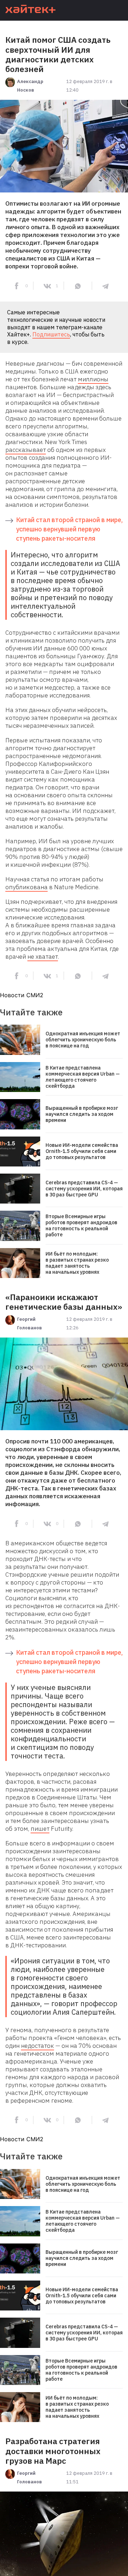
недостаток (38, 2046)
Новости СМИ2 (22, 995)
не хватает (43, 957)
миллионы (93, 379)
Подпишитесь (51, 334)
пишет (40, 1829)
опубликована (26, 887)
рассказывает (26, 450)
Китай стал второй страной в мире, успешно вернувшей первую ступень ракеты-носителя (69, 529)
